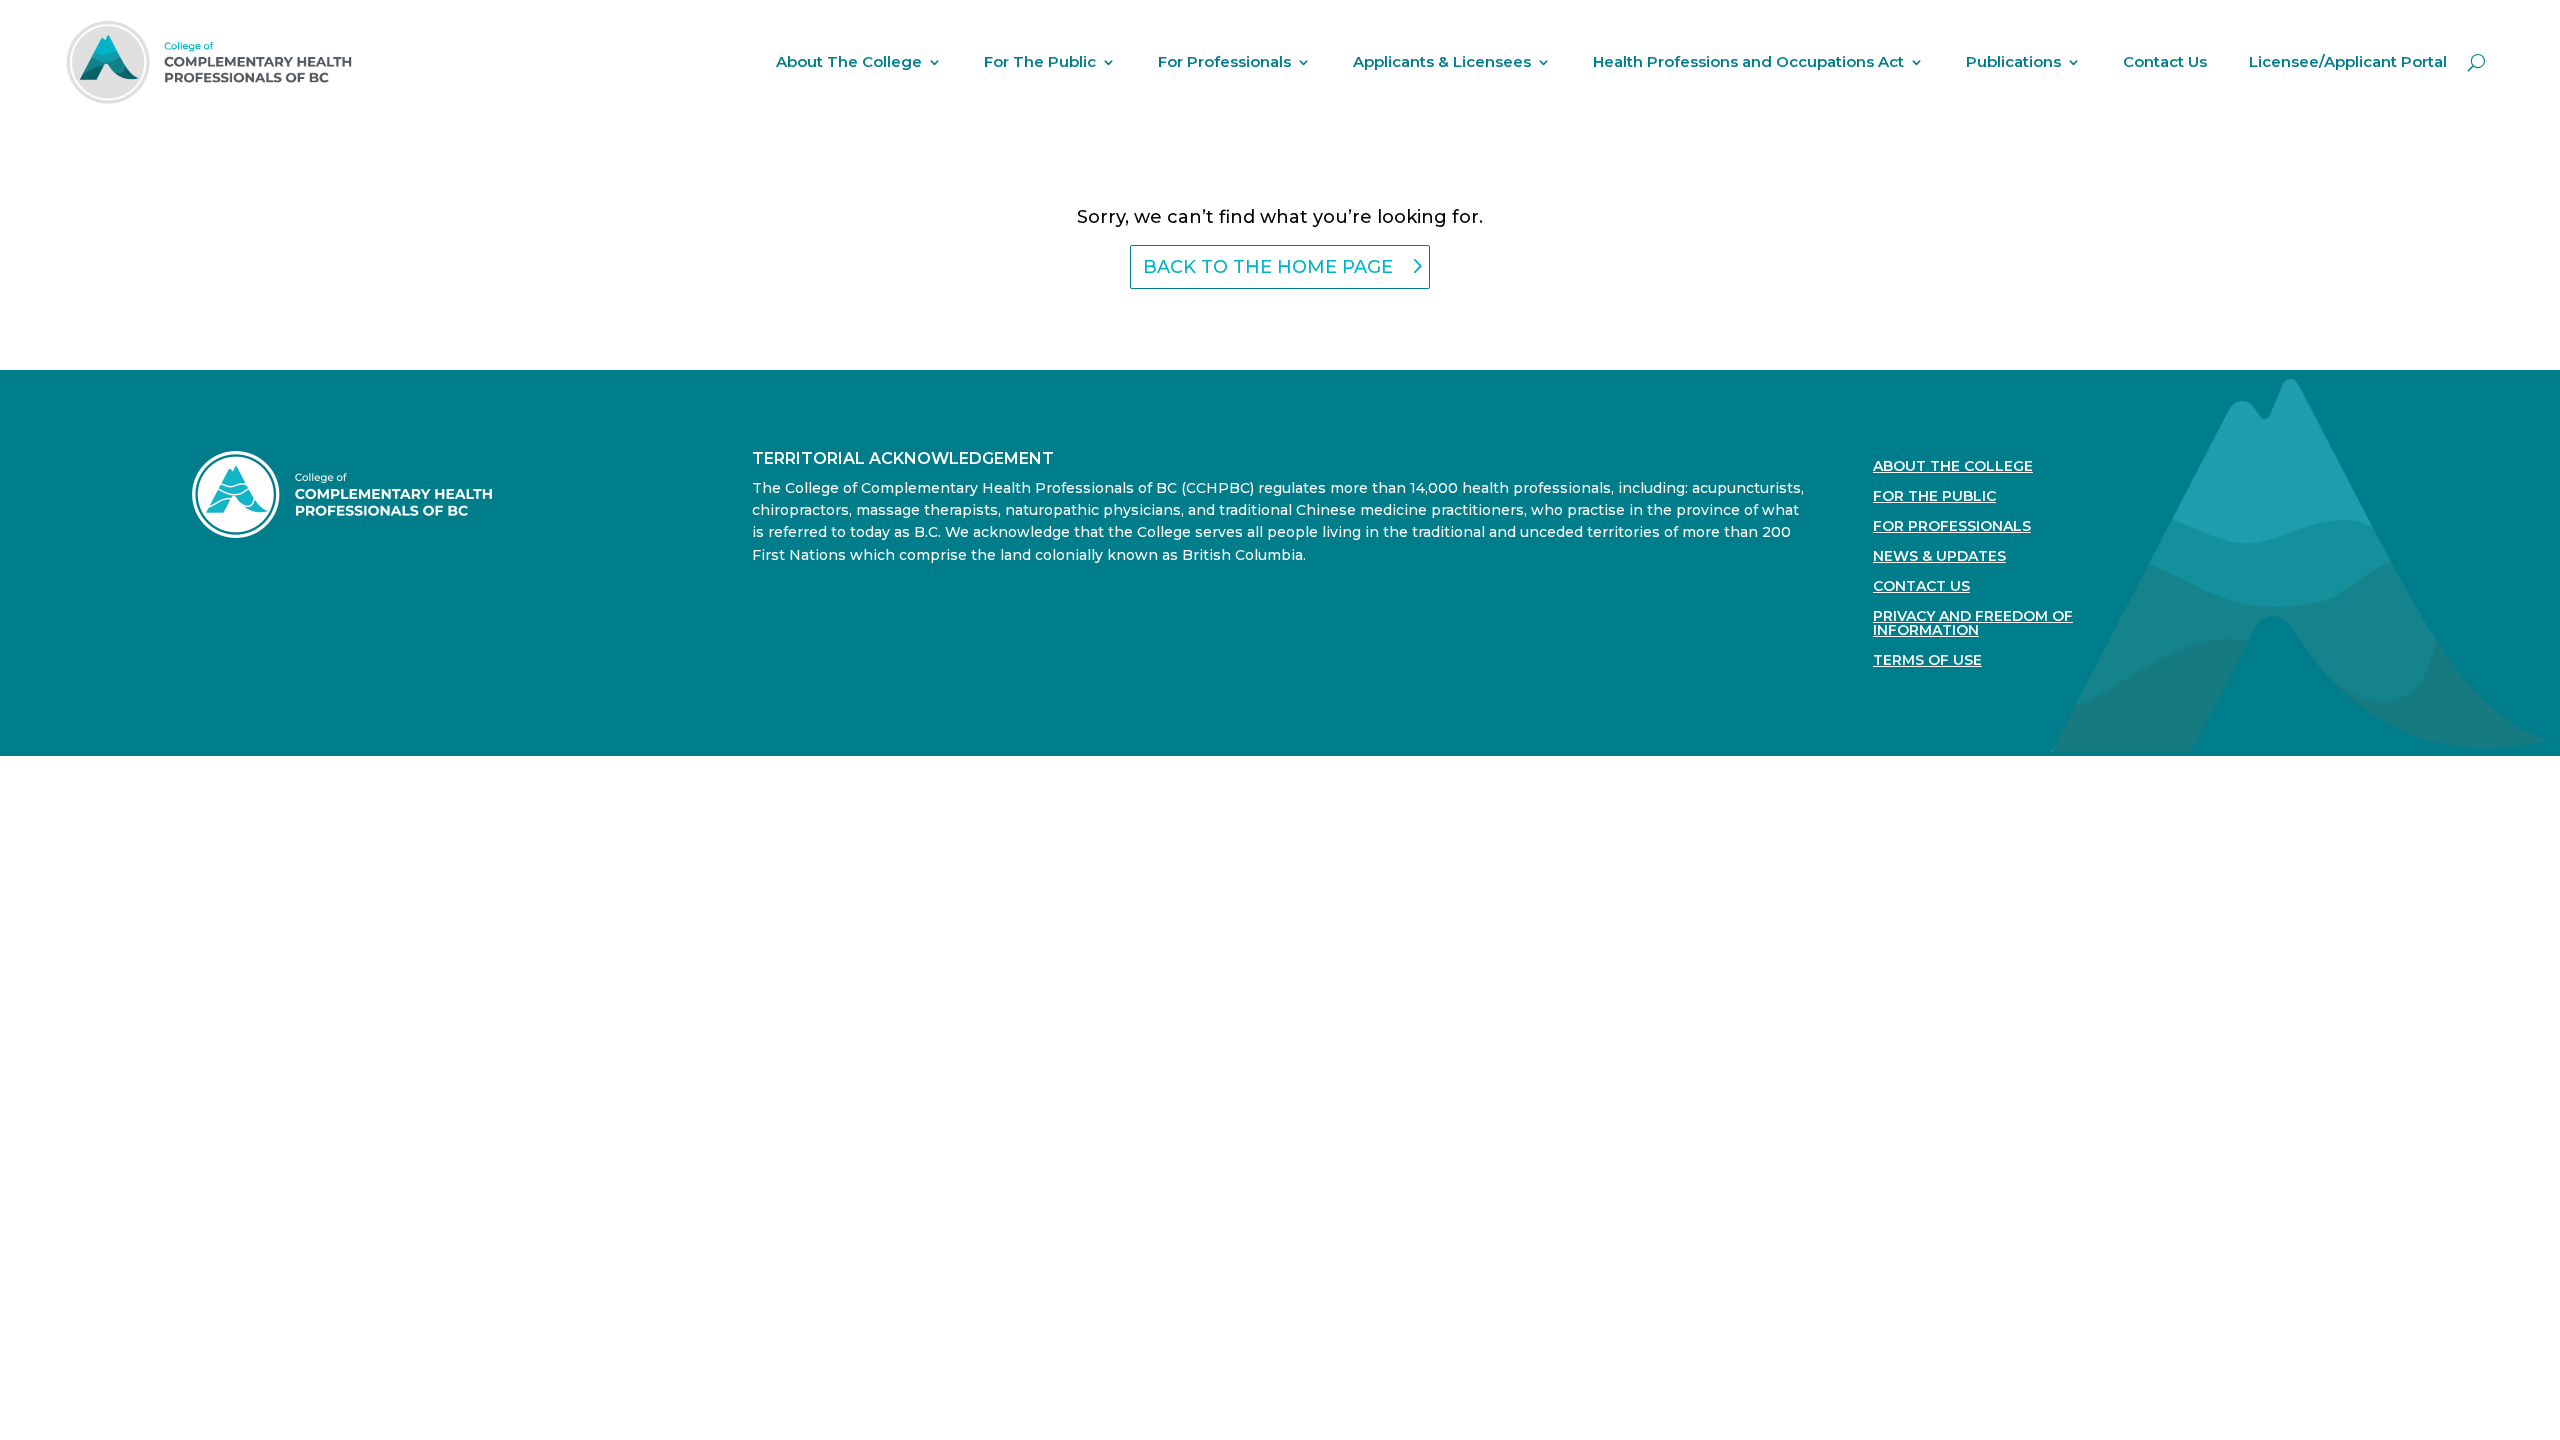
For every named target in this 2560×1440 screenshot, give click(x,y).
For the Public (1934, 497)
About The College (849, 61)
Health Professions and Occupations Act (1748, 61)
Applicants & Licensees (1442, 61)
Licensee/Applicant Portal (2348, 61)
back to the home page (1268, 267)
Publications (2013, 61)
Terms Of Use (1927, 661)
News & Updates (1939, 557)
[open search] (2476, 62)
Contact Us (2165, 61)
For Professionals (1224, 61)
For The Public (1040, 61)
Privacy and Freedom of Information (1973, 624)
